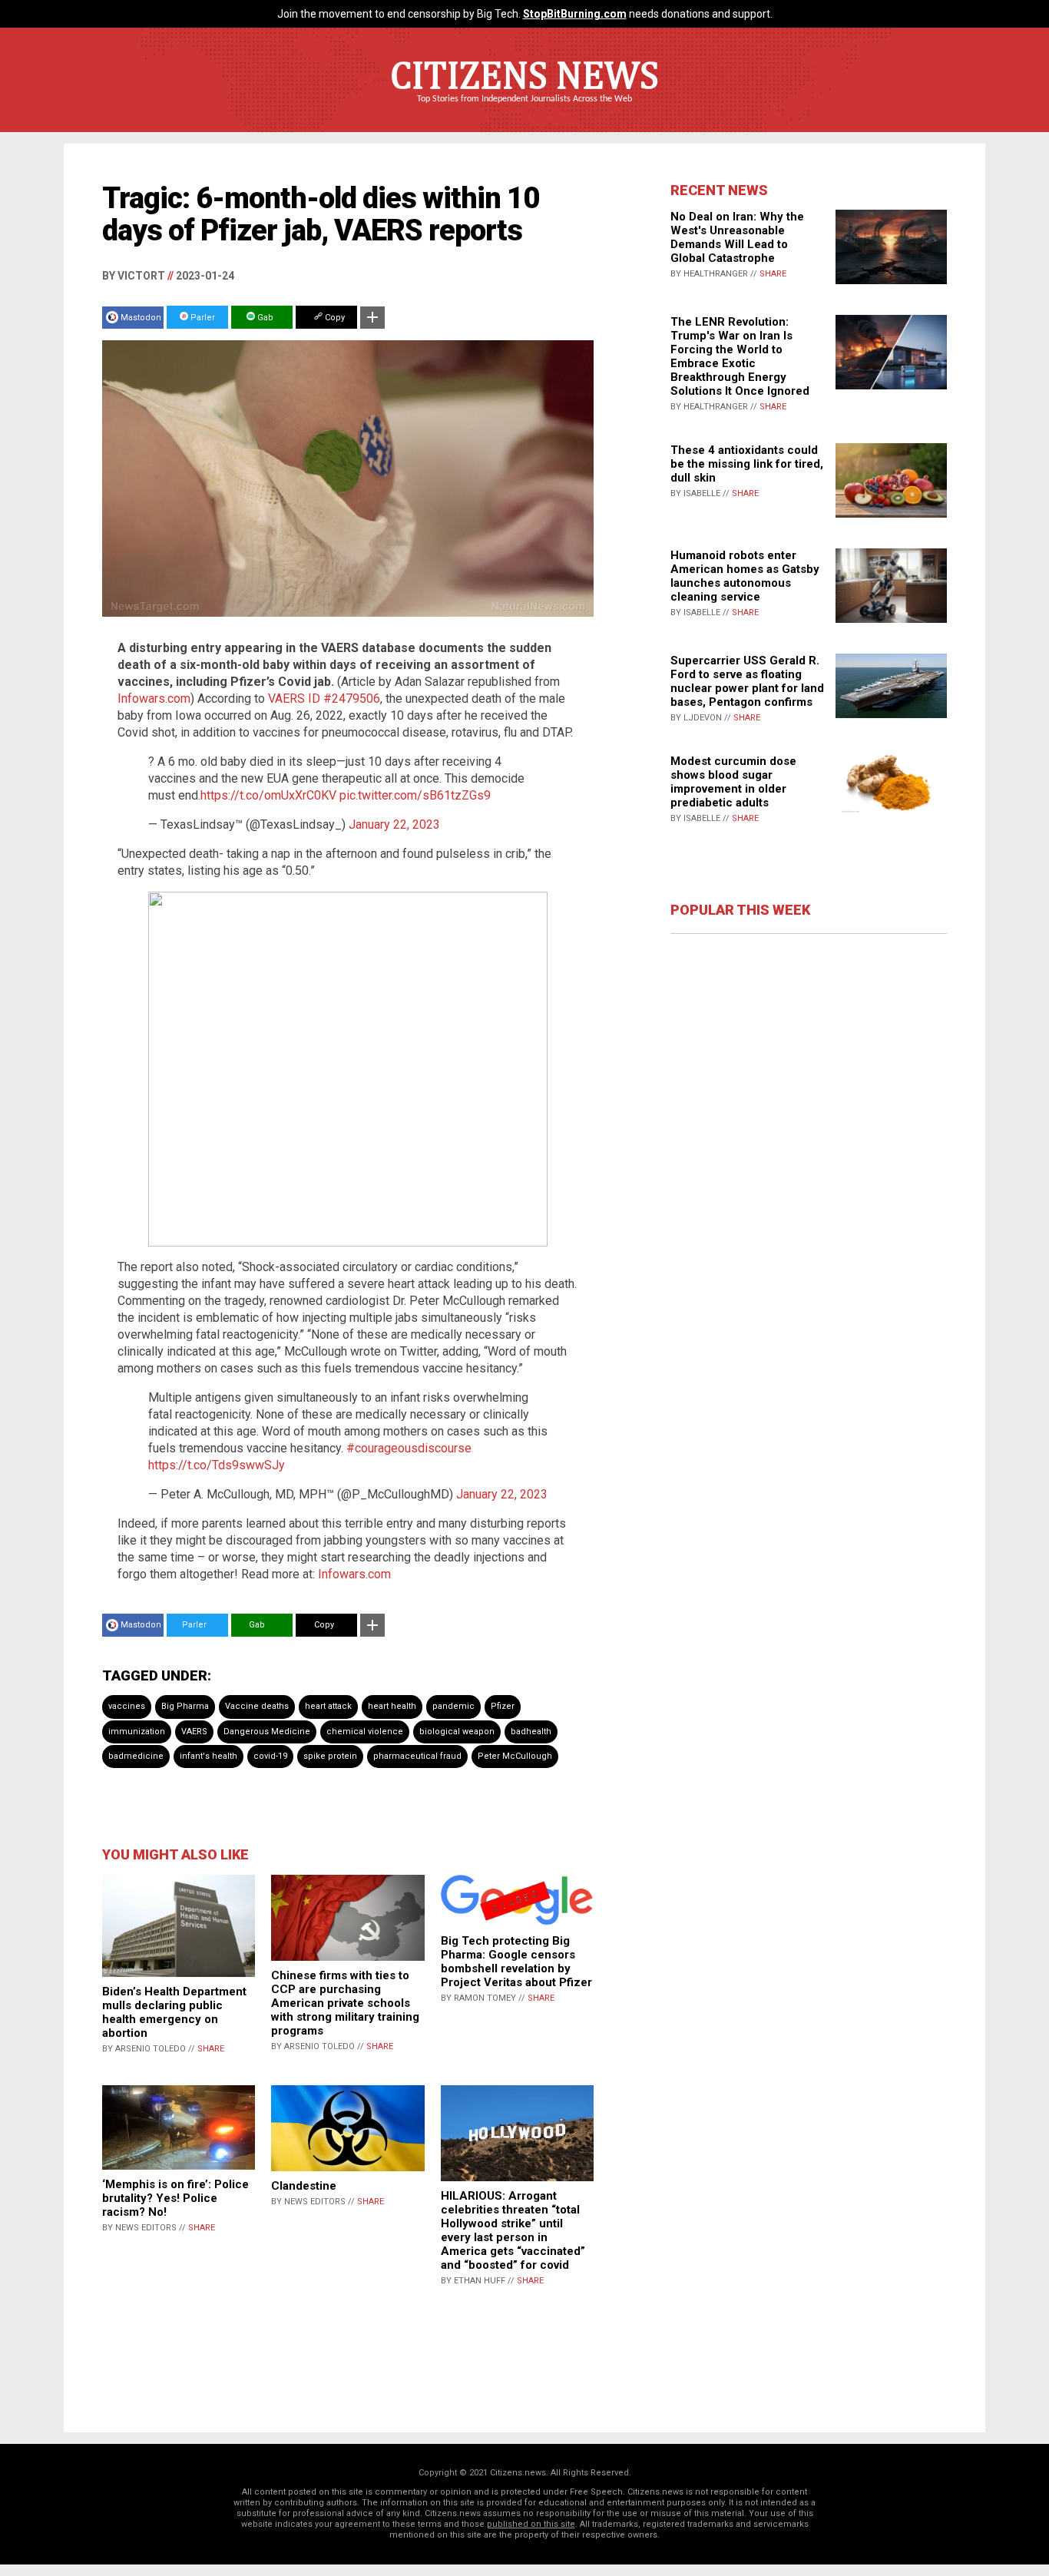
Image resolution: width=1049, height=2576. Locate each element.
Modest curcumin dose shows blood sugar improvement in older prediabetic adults (733, 782)
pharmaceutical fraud (417, 1756)
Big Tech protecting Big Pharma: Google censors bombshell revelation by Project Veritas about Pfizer (516, 1962)
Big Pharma (185, 1706)
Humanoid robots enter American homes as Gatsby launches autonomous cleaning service (745, 576)
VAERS (194, 1732)
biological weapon (457, 1732)
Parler (202, 318)
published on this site (531, 2524)
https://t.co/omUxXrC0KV (268, 795)
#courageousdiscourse (409, 1448)
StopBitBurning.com (575, 14)
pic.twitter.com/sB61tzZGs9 (415, 795)
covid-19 (270, 1756)
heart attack (328, 1706)
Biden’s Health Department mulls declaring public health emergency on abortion (174, 2012)
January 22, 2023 (394, 824)
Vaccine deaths (257, 1706)
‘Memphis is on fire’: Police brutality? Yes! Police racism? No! (175, 2198)
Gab (264, 318)
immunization (137, 1732)
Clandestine (304, 2186)
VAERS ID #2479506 (324, 699)
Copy (334, 318)
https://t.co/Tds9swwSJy (217, 1465)
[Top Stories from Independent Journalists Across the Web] (524, 110)
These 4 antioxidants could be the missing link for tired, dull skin (747, 464)
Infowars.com (154, 699)
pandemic (453, 1706)
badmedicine (136, 1756)
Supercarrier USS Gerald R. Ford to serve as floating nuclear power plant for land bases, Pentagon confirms (747, 681)
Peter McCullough (515, 1756)
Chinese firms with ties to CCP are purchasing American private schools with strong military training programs (345, 2003)
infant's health (208, 1756)
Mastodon (141, 318)
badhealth (531, 1732)
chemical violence (365, 1732)
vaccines (127, 1706)
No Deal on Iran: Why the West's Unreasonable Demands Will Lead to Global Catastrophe (737, 237)
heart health (392, 1706)
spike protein (330, 1756)
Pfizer (503, 1706)
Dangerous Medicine (267, 1732)
